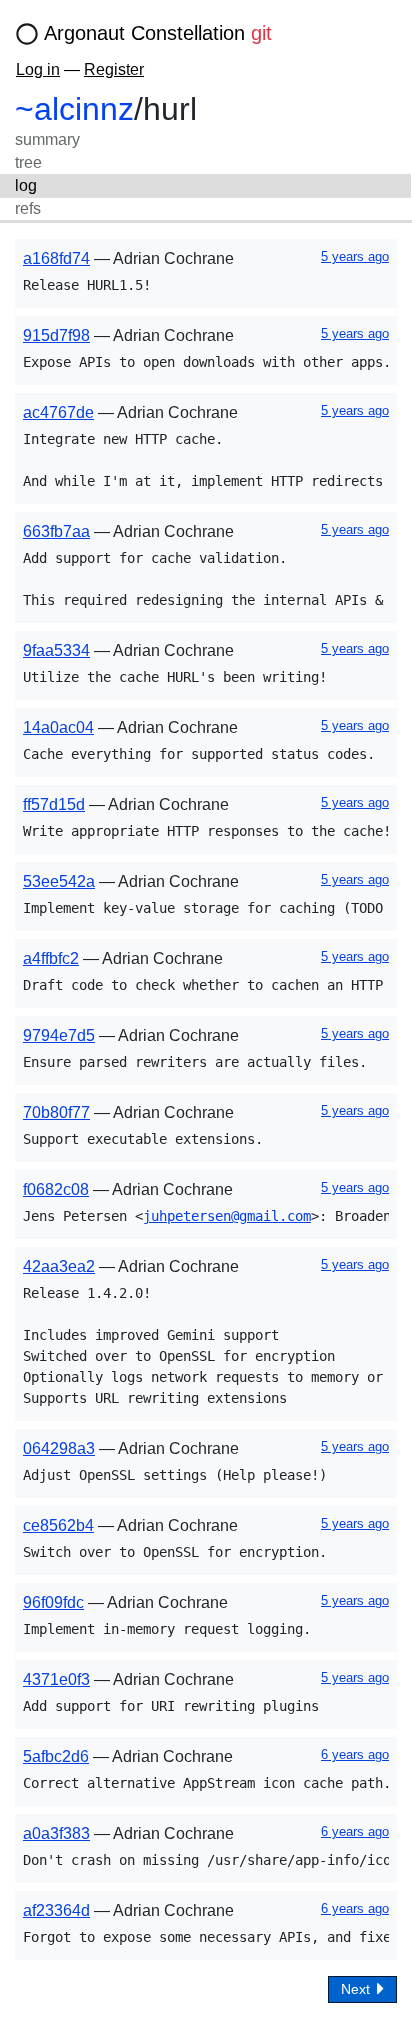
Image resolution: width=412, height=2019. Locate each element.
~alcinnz (74, 109)
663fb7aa (56, 531)
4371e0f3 (56, 1679)
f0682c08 (56, 1189)
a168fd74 (56, 258)
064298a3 (59, 1448)
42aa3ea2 (59, 1266)
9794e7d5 (59, 1035)
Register (114, 69)
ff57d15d (54, 804)
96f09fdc (53, 1602)
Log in (38, 69)
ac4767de (58, 412)
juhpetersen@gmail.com (227, 1216)
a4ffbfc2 (51, 958)
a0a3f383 (56, 1833)
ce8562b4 (58, 1525)
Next (357, 1989)
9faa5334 (56, 650)
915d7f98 (56, 335)
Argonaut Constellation (158, 33)
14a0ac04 (58, 727)
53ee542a (59, 881)
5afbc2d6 (56, 1756)
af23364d (56, 1910)
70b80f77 (56, 1112)
